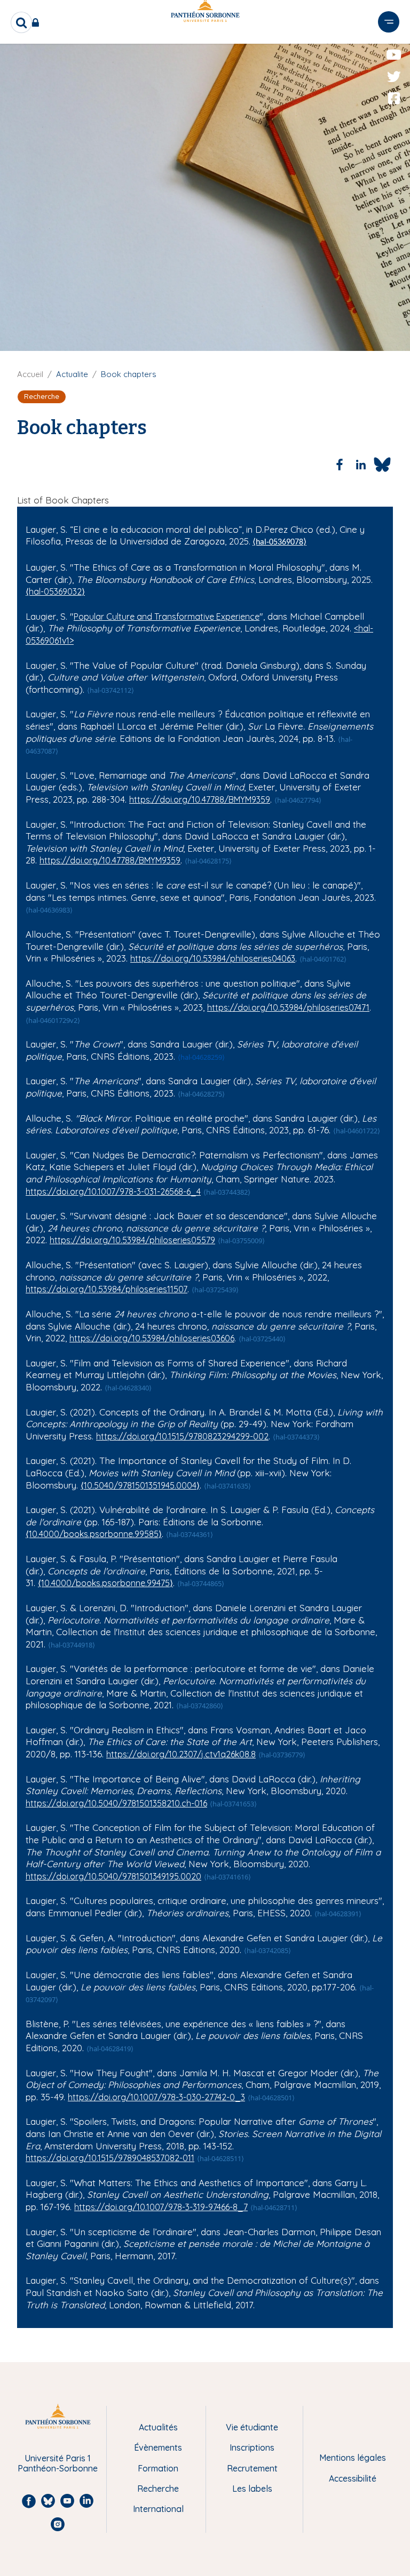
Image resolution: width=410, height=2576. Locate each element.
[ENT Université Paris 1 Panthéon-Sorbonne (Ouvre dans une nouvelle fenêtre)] (38, 22)
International (158, 2509)
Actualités (158, 2427)
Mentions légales (353, 2458)
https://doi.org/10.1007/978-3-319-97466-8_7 (161, 2207)
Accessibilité (353, 2478)
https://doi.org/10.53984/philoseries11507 (107, 1289)
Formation (158, 2468)
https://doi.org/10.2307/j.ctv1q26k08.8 (181, 1754)
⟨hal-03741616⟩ (227, 1877)
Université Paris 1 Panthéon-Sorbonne (58, 2463)
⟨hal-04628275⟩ (201, 1094)
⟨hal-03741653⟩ (233, 1804)
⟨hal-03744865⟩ (201, 1583)
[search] (21, 22)
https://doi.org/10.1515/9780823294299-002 (182, 1436)
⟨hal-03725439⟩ (215, 1290)
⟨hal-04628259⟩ (201, 1057)
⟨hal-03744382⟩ (227, 1192)
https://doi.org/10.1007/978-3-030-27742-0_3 (156, 2097)
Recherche (158, 2489)
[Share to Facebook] (340, 465)
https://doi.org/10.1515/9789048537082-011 (110, 2158)
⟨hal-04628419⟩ (110, 2049)
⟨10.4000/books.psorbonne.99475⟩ (105, 1583)
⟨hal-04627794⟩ (298, 800)
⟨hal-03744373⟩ (296, 1437)
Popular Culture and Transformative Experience (167, 617)
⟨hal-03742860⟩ (200, 1706)
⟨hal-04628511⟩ (220, 2158)
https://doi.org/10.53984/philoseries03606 (152, 1338)
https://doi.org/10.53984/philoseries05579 (132, 1240)
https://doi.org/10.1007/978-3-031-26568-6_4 (113, 1191)
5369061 (46, 641)
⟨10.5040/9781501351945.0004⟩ (140, 1485)
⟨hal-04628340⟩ (128, 1388)
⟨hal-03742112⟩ (111, 690)
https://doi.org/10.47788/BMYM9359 (200, 799)
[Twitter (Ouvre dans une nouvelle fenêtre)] (394, 77)
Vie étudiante (252, 2427)
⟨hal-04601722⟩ (357, 1131)
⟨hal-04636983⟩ (49, 910)
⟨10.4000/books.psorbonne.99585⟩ (94, 1534)
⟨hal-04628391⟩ (338, 1914)
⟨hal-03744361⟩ (190, 1534)
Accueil (30, 374)
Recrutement (252, 2468)
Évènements (158, 2447)
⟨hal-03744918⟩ (72, 1645)
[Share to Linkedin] (361, 465)
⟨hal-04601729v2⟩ (53, 1020)
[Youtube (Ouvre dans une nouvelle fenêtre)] (394, 55)
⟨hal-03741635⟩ (227, 1486)
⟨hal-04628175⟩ (208, 861)
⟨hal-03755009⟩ (241, 1241)
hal (364, 628)
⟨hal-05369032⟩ (55, 591)
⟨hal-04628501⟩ (271, 2098)
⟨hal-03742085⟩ (267, 1950)
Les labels (252, 2489)
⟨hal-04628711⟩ (274, 2207)
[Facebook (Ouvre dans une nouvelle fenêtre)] (394, 99)
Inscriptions (252, 2447)
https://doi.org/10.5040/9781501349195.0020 (113, 1876)
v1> (68, 641)
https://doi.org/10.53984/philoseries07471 (288, 1007)
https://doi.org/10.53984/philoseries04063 (213, 958)
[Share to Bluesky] (382, 465)
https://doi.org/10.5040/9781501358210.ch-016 (116, 1803)
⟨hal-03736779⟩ (282, 1755)
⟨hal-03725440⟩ (262, 1339)
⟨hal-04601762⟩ (323, 959)
